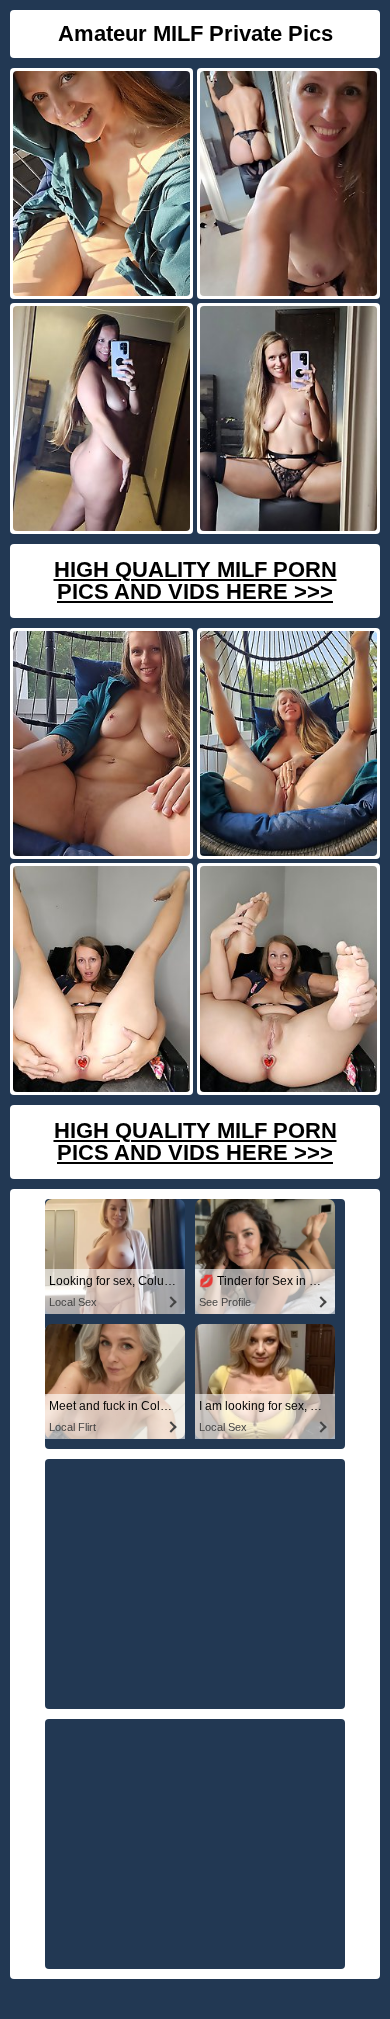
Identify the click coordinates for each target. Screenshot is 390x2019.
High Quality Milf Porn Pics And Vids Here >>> (195, 580)
